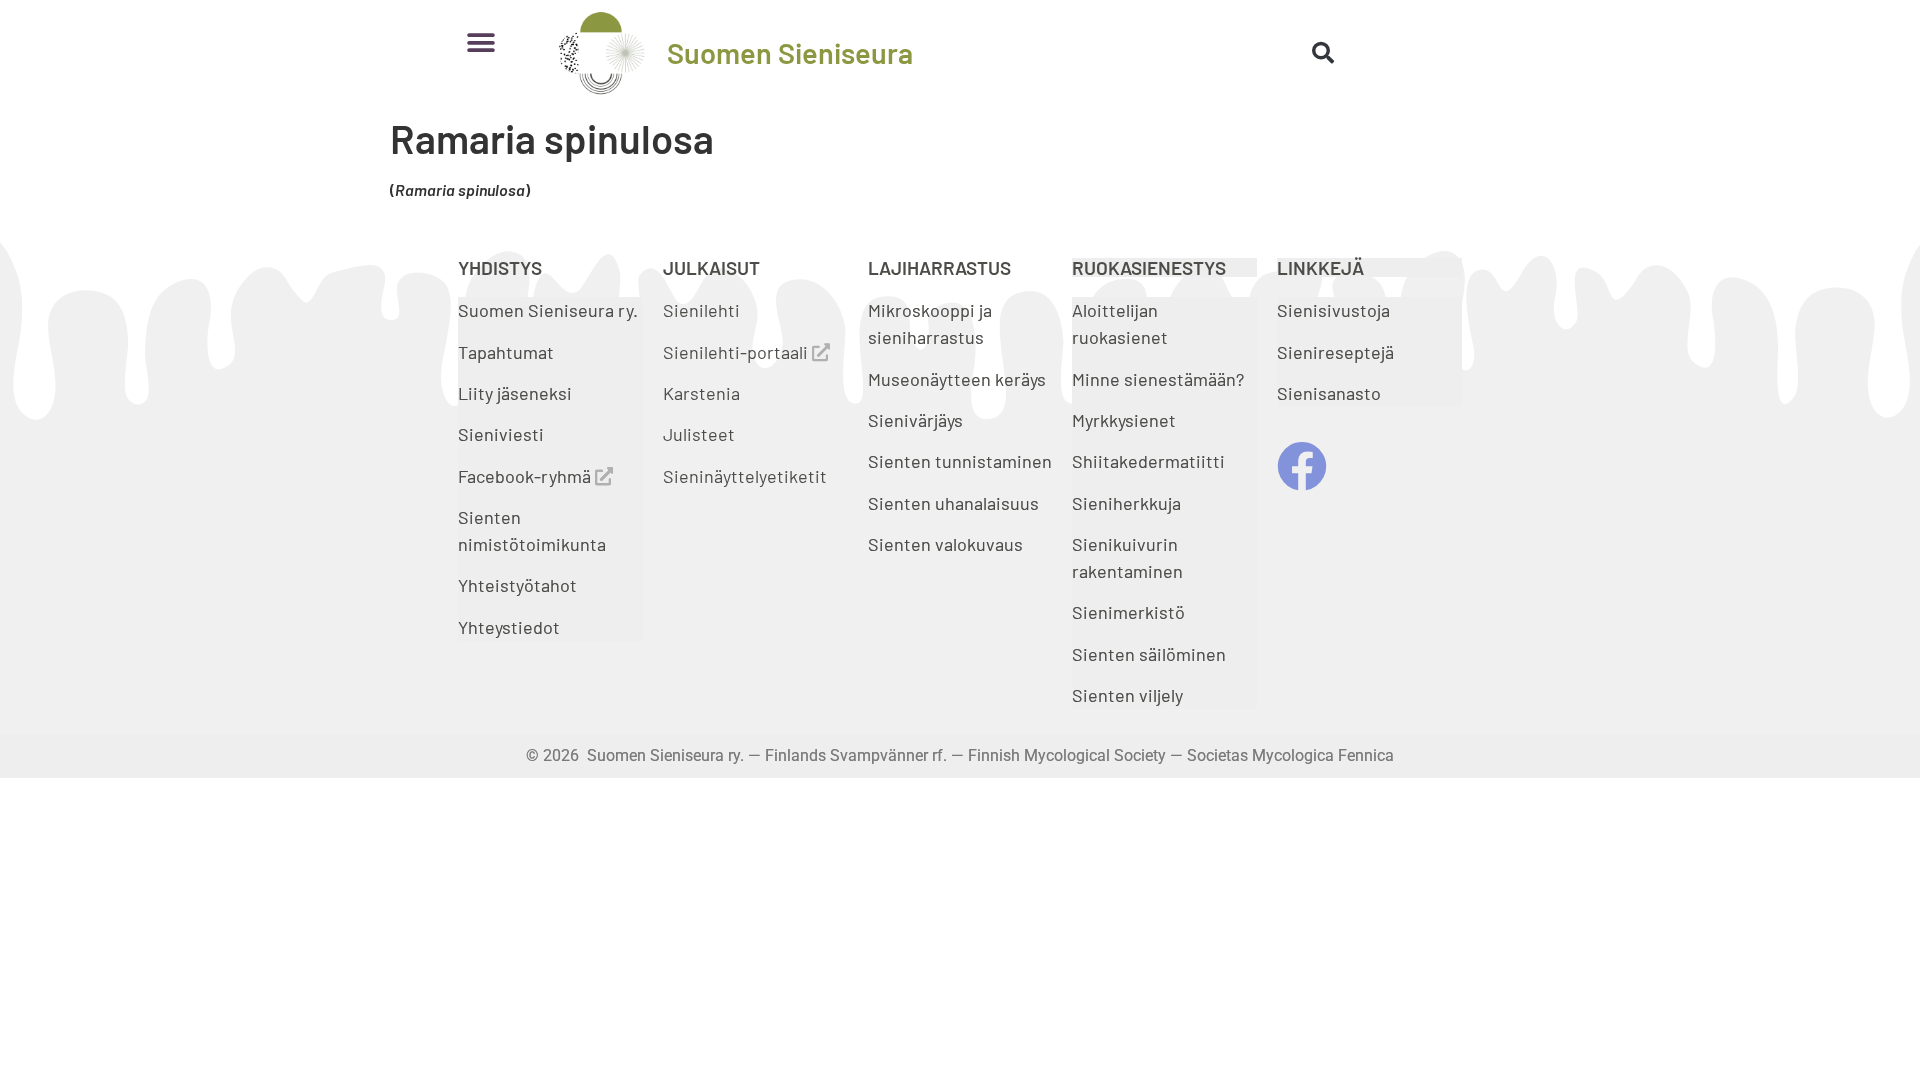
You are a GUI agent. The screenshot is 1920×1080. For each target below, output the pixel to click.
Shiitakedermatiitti (1148, 461)
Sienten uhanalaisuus (953, 503)
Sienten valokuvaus (945, 544)
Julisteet (699, 434)
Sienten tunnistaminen (960, 461)
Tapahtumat (506, 352)
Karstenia (701, 393)
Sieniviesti (503, 434)
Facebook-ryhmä (526, 476)
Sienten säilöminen (1149, 654)
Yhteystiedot (509, 627)
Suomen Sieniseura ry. (548, 310)
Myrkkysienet (1124, 420)
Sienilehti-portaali (737, 352)
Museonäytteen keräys (957, 379)
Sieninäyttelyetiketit (745, 476)
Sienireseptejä (1335, 352)
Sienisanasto (1329, 393)
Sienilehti (701, 310)
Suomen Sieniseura (790, 52)
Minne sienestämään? (1158, 379)
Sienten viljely (1127, 695)
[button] (480, 42)
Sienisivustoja (1333, 310)
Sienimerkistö (1128, 612)
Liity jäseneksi (515, 393)
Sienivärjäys (915, 420)
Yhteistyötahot (517, 585)
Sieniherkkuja (1126, 503)
